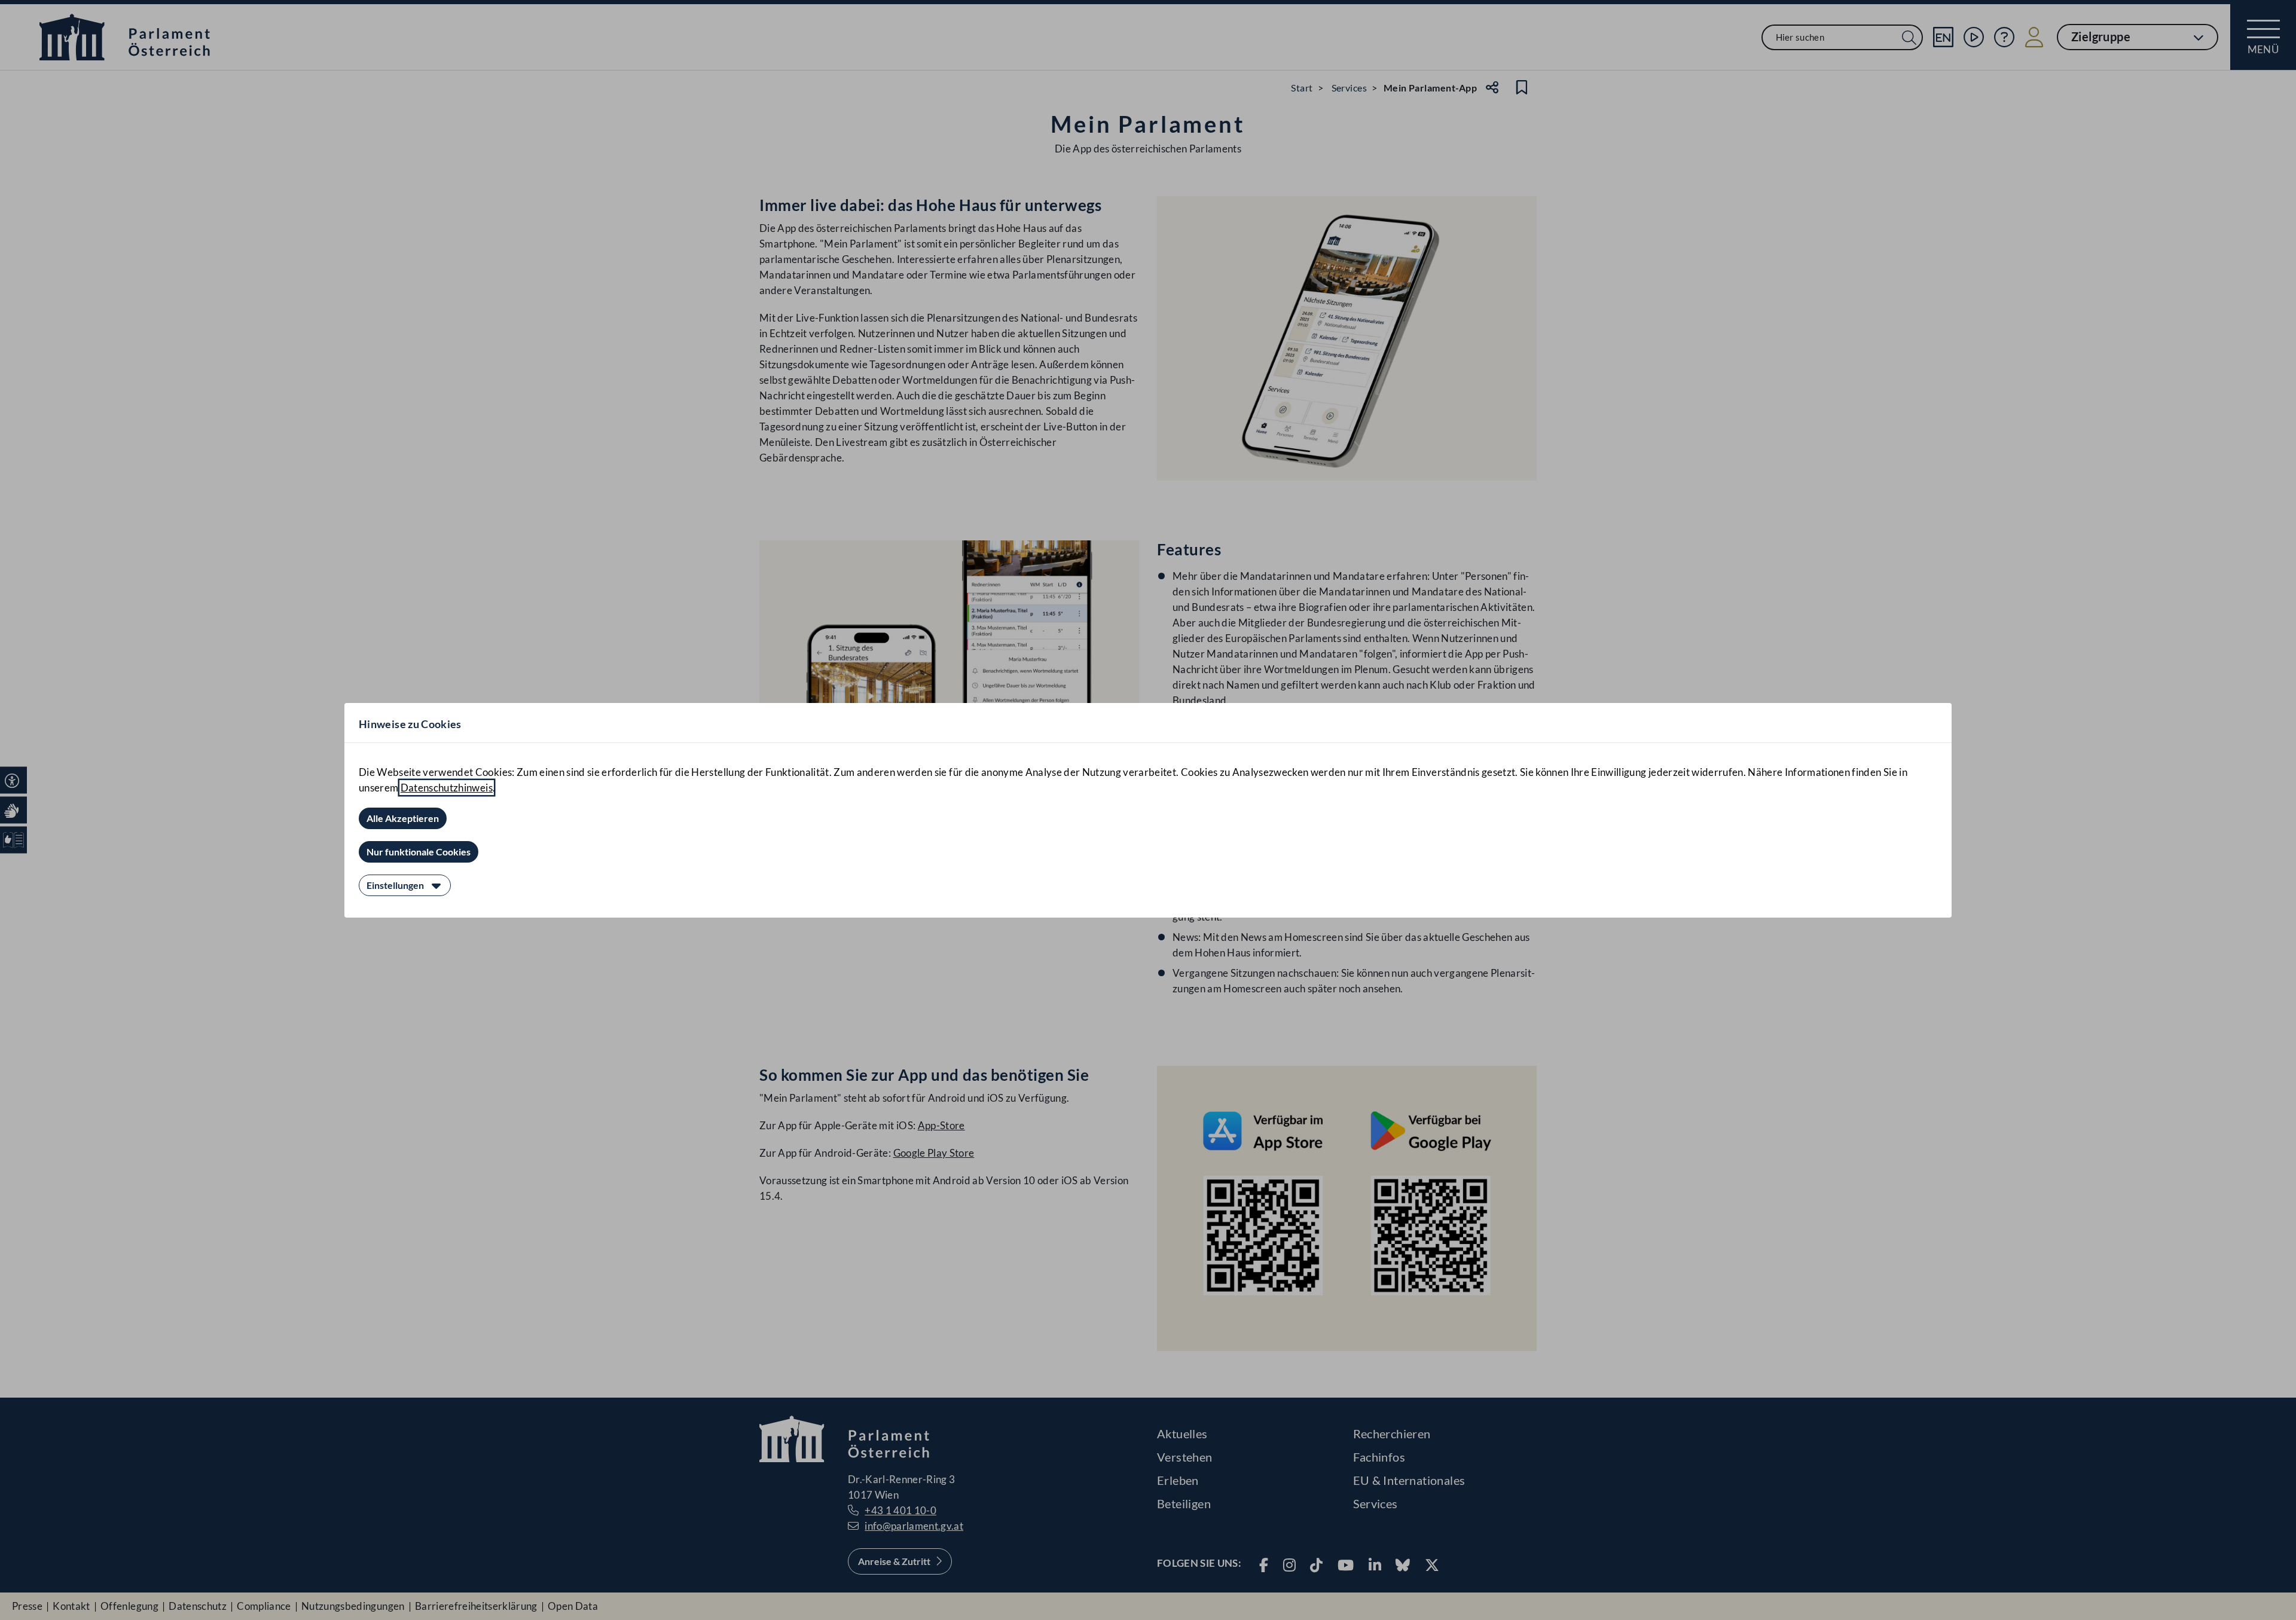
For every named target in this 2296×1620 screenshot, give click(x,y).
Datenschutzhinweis (447, 788)
